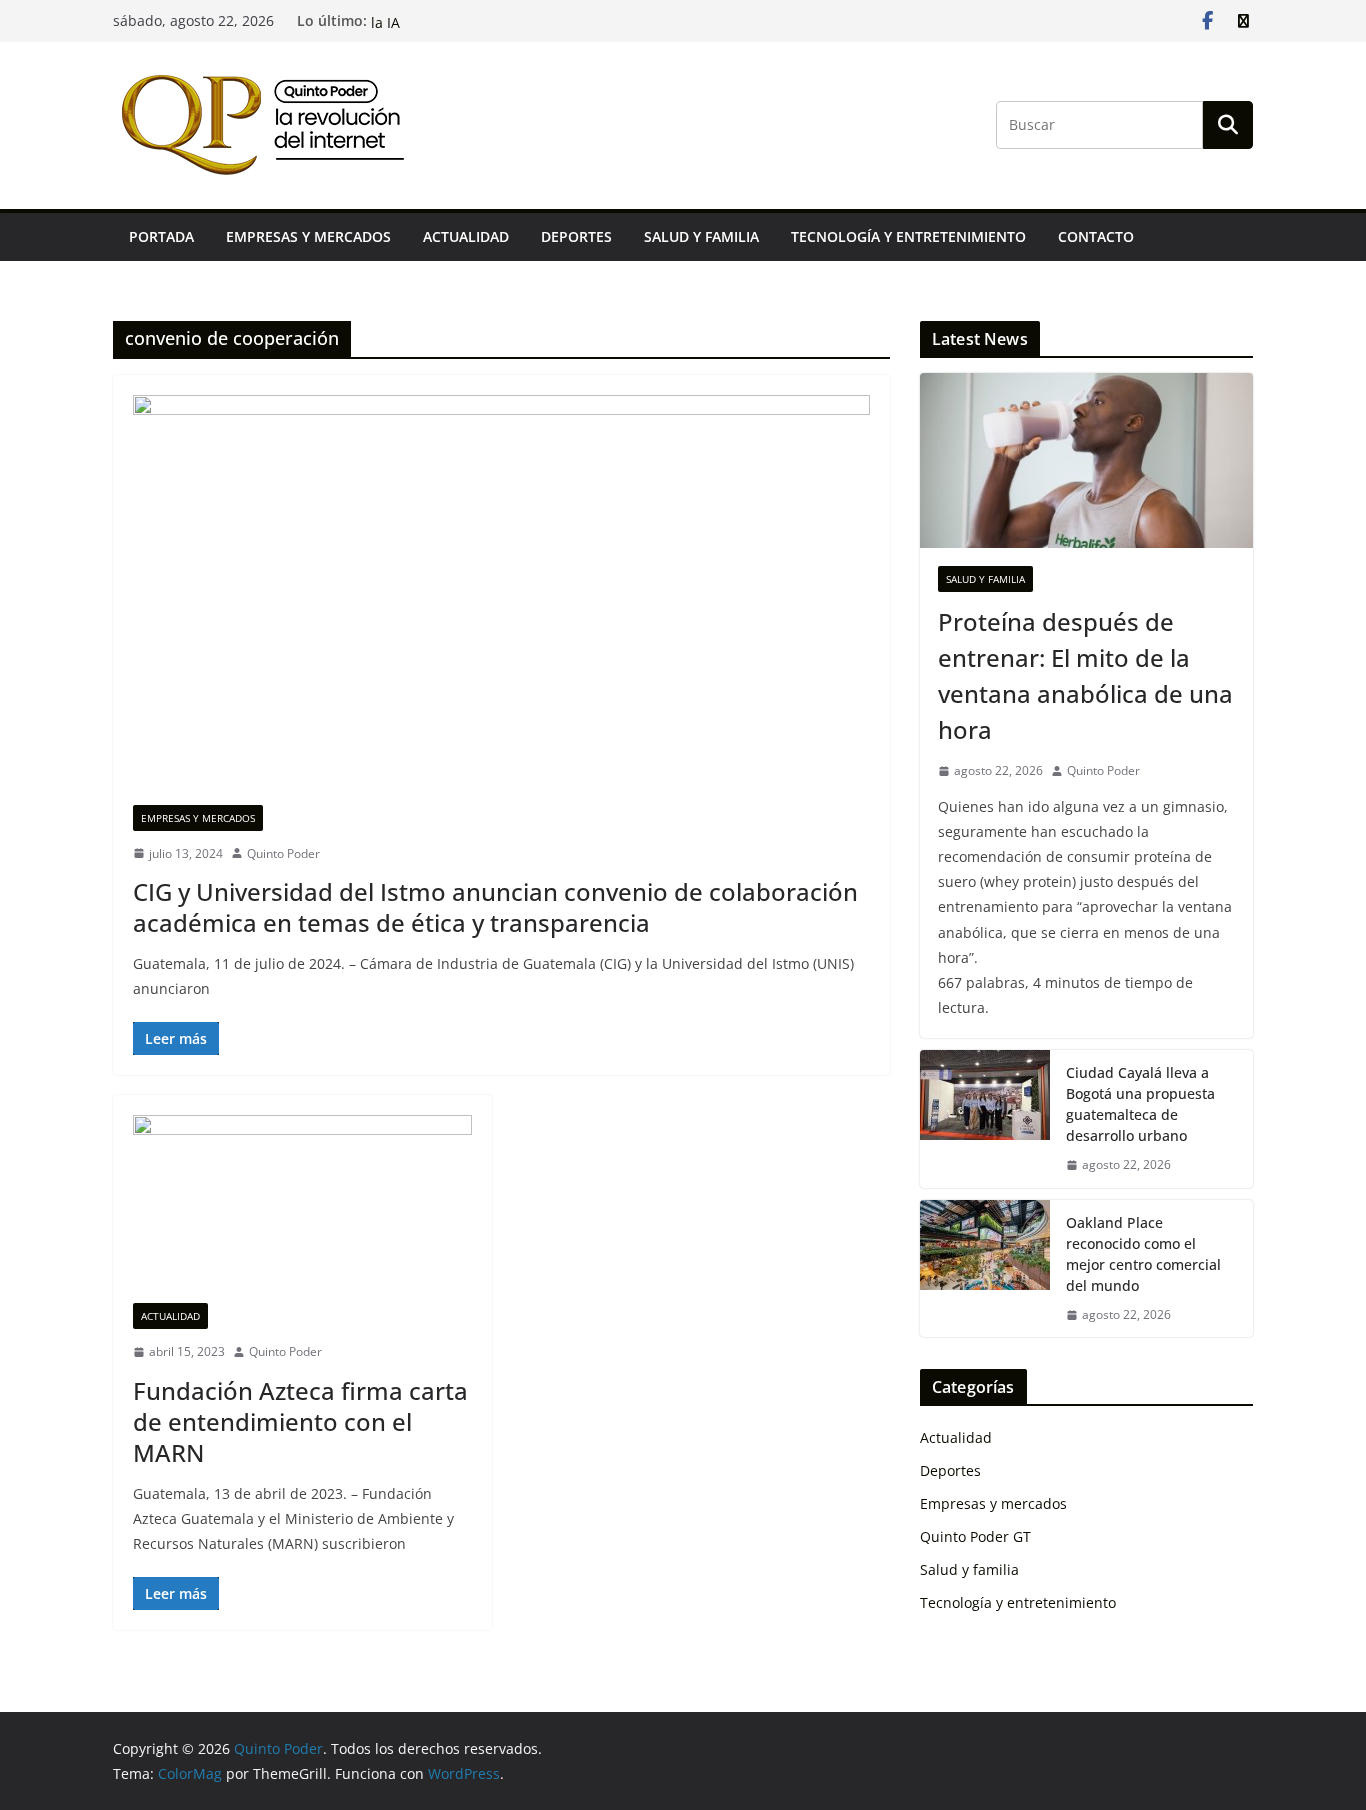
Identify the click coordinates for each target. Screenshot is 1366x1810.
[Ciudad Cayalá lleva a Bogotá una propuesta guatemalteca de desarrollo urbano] (985, 1119)
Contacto (1096, 236)
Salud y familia (701, 236)
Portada (161, 236)
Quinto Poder (283, 853)
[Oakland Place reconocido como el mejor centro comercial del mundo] (985, 1269)
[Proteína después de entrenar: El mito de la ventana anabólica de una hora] (1086, 460)
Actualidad (466, 236)
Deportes (576, 236)
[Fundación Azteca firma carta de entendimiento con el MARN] (302, 1209)
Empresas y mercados (308, 236)
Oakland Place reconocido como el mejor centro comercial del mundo (1143, 1254)
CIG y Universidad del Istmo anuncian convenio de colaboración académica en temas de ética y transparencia (495, 907)
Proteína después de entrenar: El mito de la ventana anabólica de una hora (1085, 675)
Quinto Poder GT (975, 1536)
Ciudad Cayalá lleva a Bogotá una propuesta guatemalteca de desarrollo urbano (1140, 1104)
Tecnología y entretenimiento (908, 236)
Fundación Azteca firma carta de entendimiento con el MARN (300, 1421)
